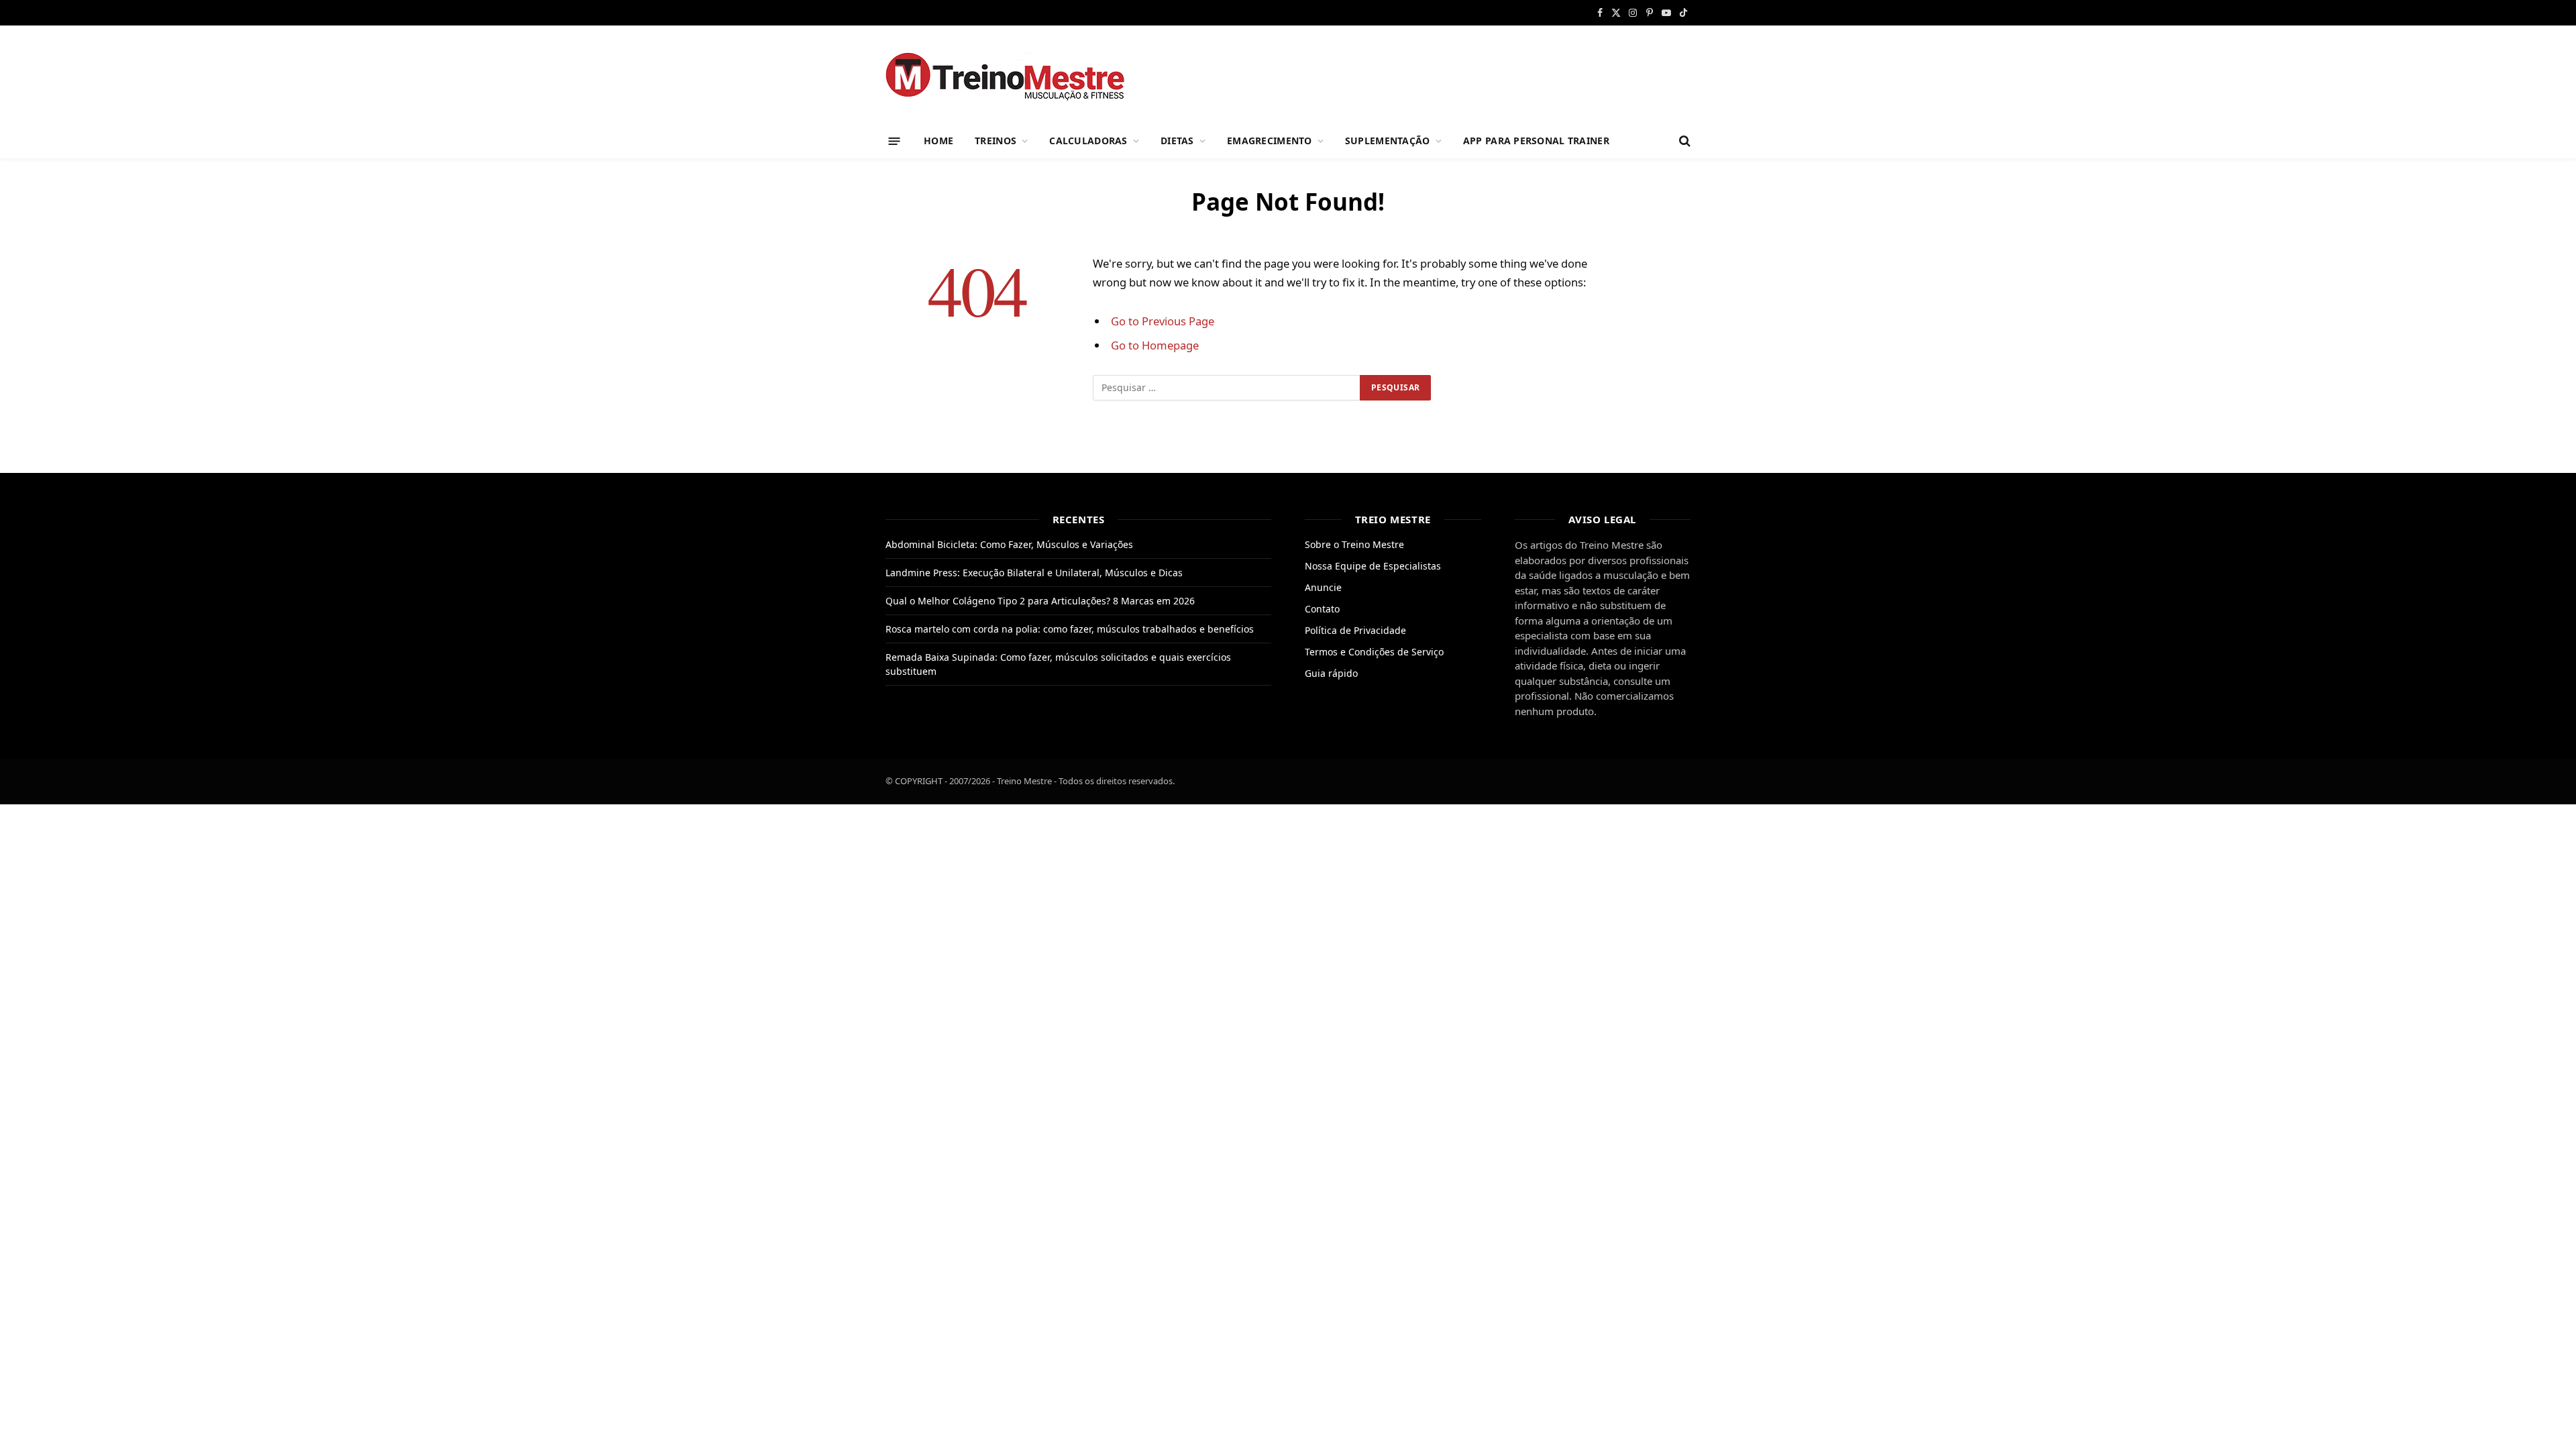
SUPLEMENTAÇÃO (1388, 141)
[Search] (1683, 141)
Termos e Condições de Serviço (1374, 652)
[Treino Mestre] (1013, 75)
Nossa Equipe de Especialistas (1373, 566)
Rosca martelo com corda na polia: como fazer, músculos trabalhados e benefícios (1070, 629)
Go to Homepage (1155, 345)
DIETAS (1177, 141)
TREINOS (996, 141)
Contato (1322, 609)
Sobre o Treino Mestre (1354, 544)
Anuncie (1323, 587)
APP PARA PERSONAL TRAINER (1536, 141)
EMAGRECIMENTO (1270, 141)
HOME (938, 141)
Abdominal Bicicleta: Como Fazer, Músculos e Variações (1009, 544)
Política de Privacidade (1355, 630)
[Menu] (895, 141)
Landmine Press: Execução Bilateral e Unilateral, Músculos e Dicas (1034, 573)
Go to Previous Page (1163, 321)
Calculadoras (1088, 141)
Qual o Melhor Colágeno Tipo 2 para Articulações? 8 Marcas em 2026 (1040, 601)
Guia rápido (1331, 673)
